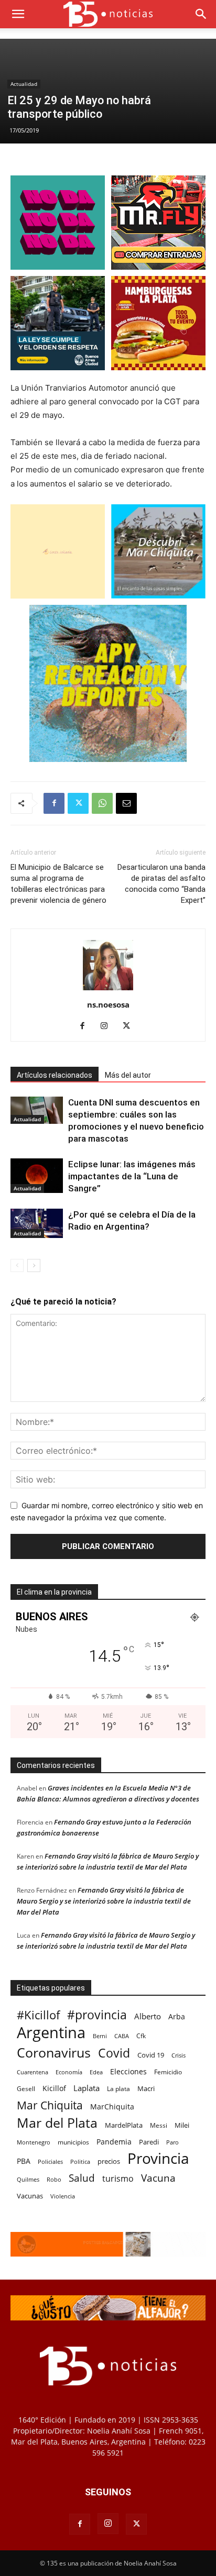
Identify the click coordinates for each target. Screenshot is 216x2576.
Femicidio (168, 2072)
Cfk (141, 2036)
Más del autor (128, 1075)
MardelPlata (124, 2125)
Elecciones (128, 2071)
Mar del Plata (57, 2123)
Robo (54, 2179)
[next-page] (34, 1265)
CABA (122, 2036)
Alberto (148, 2016)
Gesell (26, 2088)
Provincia (158, 2158)
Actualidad (24, 84)
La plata (118, 2088)
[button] (18, 14)
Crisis (179, 2055)
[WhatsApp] (102, 803)
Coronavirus (54, 2053)
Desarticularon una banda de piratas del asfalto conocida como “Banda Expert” (161, 884)
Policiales (50, 2162)
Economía (69, 2072)
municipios (73, 2142)
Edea (96, 2072)
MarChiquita (112, 2107)
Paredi (149, 2142)
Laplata (87, 2088)
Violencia (63, 2196)
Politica (80, 2162)
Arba (177, 2016)
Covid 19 (151, 2055)
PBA (24, 2161)
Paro (172, 2142)
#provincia (97, 2015)
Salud (82, 2178)
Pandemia (114, 2142)
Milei (182, 2125)
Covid (114, 2053)
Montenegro (34, 2142)
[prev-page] (17, 1265)
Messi (159, 2125)
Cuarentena (33, 2072)
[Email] (126, 803)
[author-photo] (108, 990)
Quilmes (28, 2179)
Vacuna (158, 2178)
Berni (100, 2036)
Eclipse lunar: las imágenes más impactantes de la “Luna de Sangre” (132, 1176)
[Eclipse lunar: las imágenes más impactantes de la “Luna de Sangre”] (37, 1176)
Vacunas (30, 2196)
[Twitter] (78, 803)
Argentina (51, 2033)
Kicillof (54, 2088)
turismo (118, 2179)
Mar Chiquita (50, 2105)
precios (109, 2161)
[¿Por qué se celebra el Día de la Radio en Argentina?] (37, 1223)
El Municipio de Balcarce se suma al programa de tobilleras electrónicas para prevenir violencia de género (58, 884)
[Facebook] (54, 803)
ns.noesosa (108, 1004)
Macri (146, 2088)
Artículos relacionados (55, 1075)
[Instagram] (108, 1026)
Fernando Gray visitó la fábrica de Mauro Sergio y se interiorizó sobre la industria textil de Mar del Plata (104, 1901)
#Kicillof (38, 2015)
